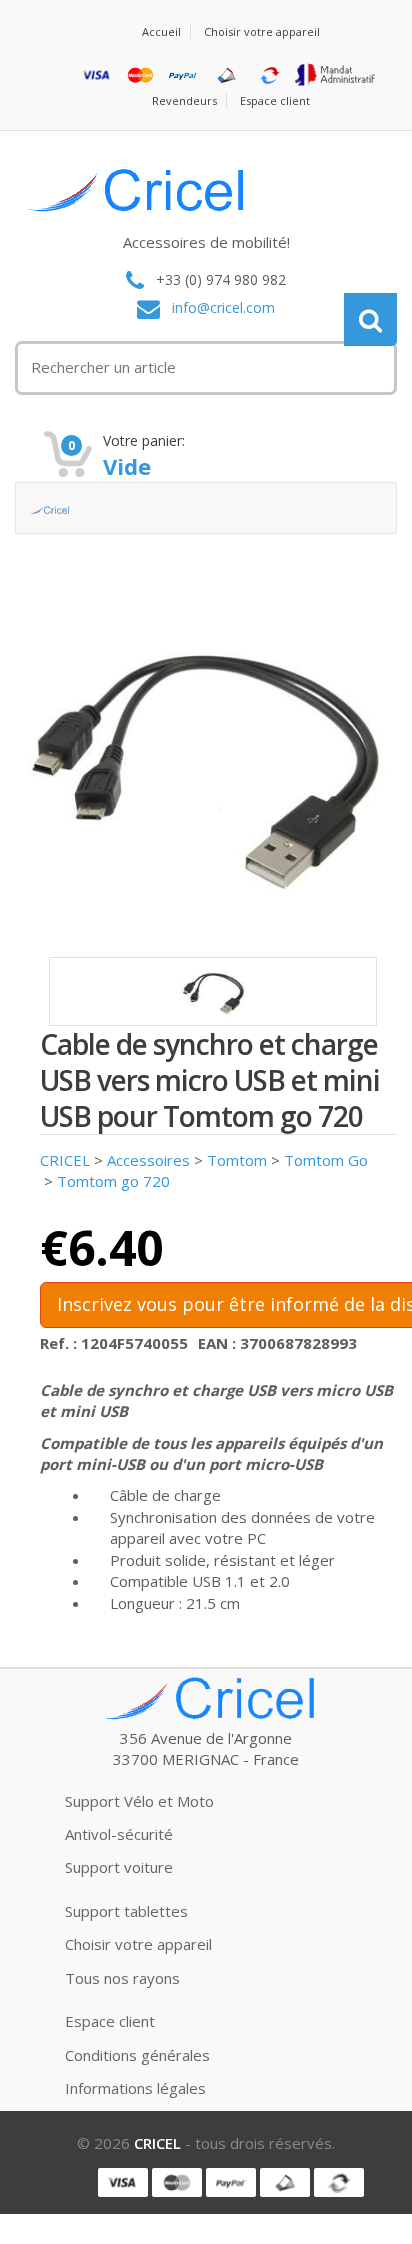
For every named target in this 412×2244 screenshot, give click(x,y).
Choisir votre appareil (262, 31)
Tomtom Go (326, 1160)
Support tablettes (126, 1911)
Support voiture (119, 1867)
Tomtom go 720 (113, 1181)
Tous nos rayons (122, 1978)
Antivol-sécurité (119, 1834)
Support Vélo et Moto (139, 1801)
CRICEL (65, 1160)
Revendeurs (184, 100)
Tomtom (237, 1160)
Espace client (275, 100)
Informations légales (135, 2088)
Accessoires (148, 1160)
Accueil (161, 31)
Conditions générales (137, 2055)
